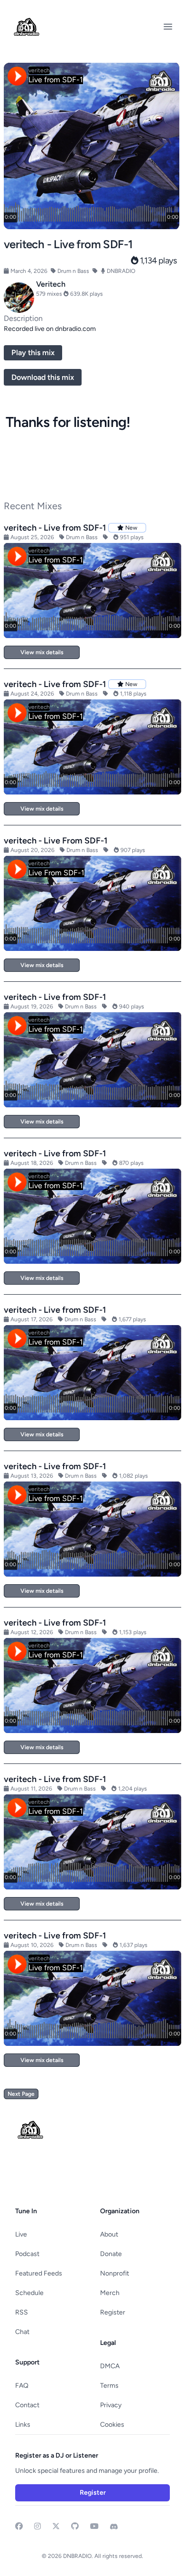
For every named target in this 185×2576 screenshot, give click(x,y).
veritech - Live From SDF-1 (56, 841)
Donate (111, 2254)
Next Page (21, 2094)
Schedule (29, 2293)
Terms (109, 2386)
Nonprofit (115, 2273)
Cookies (112, 2425)
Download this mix (43, 377)
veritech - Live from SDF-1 (55, 528)
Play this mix (33, 353)
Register (113, 2312)
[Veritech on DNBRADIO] (19, 298)
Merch (110, 2293)
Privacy (111, 2405)
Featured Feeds (39, 2273)
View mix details (42, 652)
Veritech (51, 284)
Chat (22, 2332)
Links (23, 2425)
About (109, 2234)
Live (21, 2234)
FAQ (22, 2386)
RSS (22, 2312)
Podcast (27, 2254)
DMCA (110, 2366)
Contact (27, 2405)
